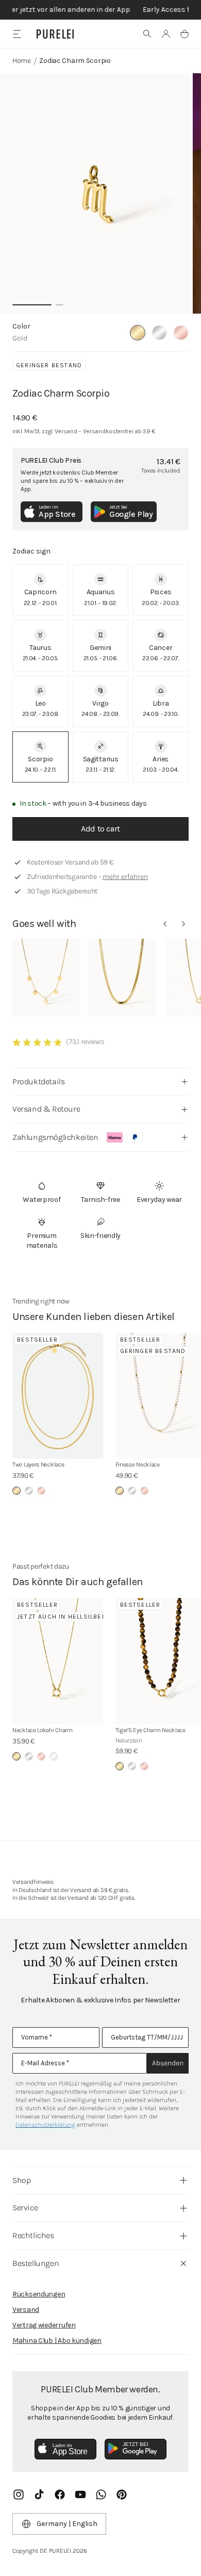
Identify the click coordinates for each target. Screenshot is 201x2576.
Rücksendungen (39, 2294)
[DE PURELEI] (55, 34)
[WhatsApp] (101, 2495)
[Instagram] (19, 2495)
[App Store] (65, 2449)
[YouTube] (80, 2495)
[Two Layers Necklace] (58, 1396)
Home (22, 61)
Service (25, 2207)
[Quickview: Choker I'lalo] (123, 978)
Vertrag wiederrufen (44, 2325)
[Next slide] (183, 924)
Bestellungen (36, 2263)
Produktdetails (38, 1081)
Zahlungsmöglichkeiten (55, 1137)
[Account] (166, 34)
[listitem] (40, 590)
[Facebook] (60, 2495)
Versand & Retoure (46, 1109)
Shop (21, 2180)
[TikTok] (39, 2495)
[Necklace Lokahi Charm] (58, 1661)
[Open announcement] (100, 10)
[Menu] (17, 34)
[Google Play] (136, 2449)
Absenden (168, 2063)
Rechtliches (33, 2235)
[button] (147, 34)
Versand (26, 2310)
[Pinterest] (122, 2495)
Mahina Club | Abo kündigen (57, 2341)
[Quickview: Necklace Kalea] (46, 978)
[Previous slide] (165, 924)
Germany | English (67, 2524)
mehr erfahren (125, 877)
